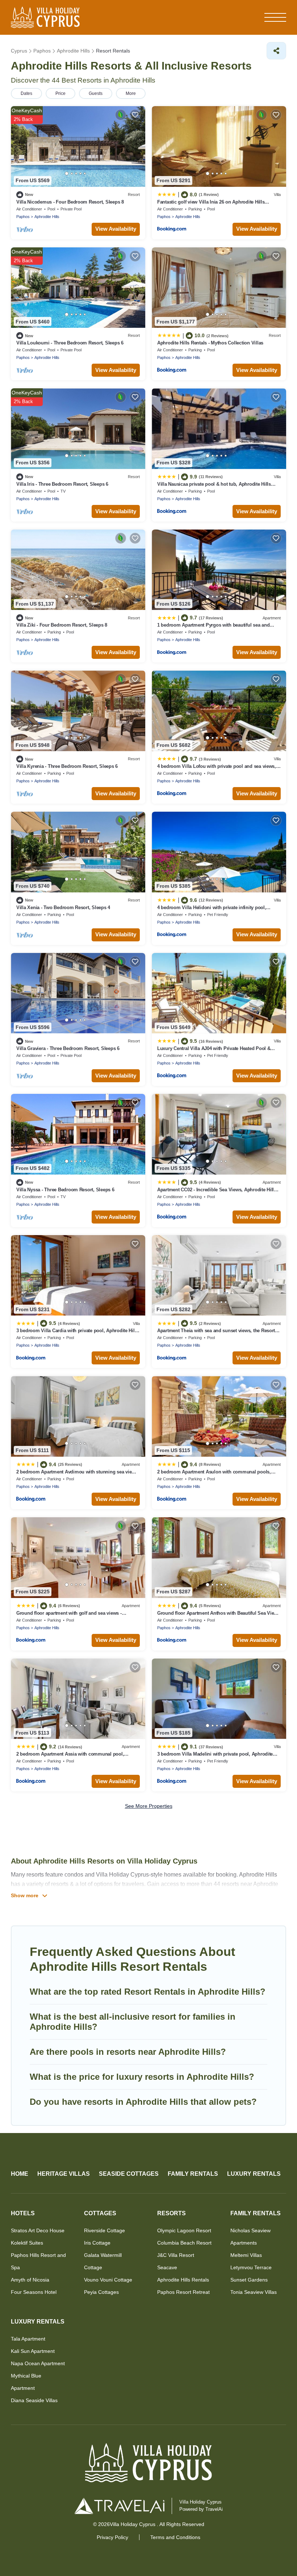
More (131, 93)
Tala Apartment (28, 2339)
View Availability (116, 229)
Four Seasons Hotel (34, 2292)
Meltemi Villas (246, 2255)
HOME (20, 2174)
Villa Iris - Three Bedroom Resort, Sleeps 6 (62, 484)
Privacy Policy (112, 2537)
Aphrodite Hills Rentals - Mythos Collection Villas (210, 343)
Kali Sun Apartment (33, 2351)
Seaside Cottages (129, 2174)
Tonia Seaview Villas (254, 2292)
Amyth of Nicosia (30, 2280)
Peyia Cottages (101, 2292)
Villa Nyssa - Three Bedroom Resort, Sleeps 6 (65, 1190)
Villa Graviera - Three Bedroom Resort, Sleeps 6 (68, 1048)
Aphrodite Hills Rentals (183, 2280)
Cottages (100, 2213)
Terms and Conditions (175, 2537)
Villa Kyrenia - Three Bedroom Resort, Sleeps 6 (67, 766)
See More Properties (149, 1806)
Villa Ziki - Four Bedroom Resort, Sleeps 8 (62, 625)
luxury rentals (254, 2174)
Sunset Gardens (249, 2280)
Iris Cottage (97, 2243)
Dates (26, 93)
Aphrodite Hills (47, 217)
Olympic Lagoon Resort (184, 2230)
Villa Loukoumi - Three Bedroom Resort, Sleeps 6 (70, 343)
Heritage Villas (64, 2174)
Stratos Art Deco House (38, 2230)
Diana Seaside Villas (34, 2400)
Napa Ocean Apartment (38, 2363)
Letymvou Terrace (251, 2267)
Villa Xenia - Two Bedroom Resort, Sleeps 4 (63, 908)
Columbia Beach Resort (184, 2243)
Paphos (23, 217)
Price (60, 93)
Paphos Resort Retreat (183, 2292)
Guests (96, 93)
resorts (171, 2213)
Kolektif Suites (27, 2243)
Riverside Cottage (104, 2230)
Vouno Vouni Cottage (108, 2280)
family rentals (193, 2174)
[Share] (276, 51)
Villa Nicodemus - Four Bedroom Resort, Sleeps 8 (70, 202)
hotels (23, 2213)
